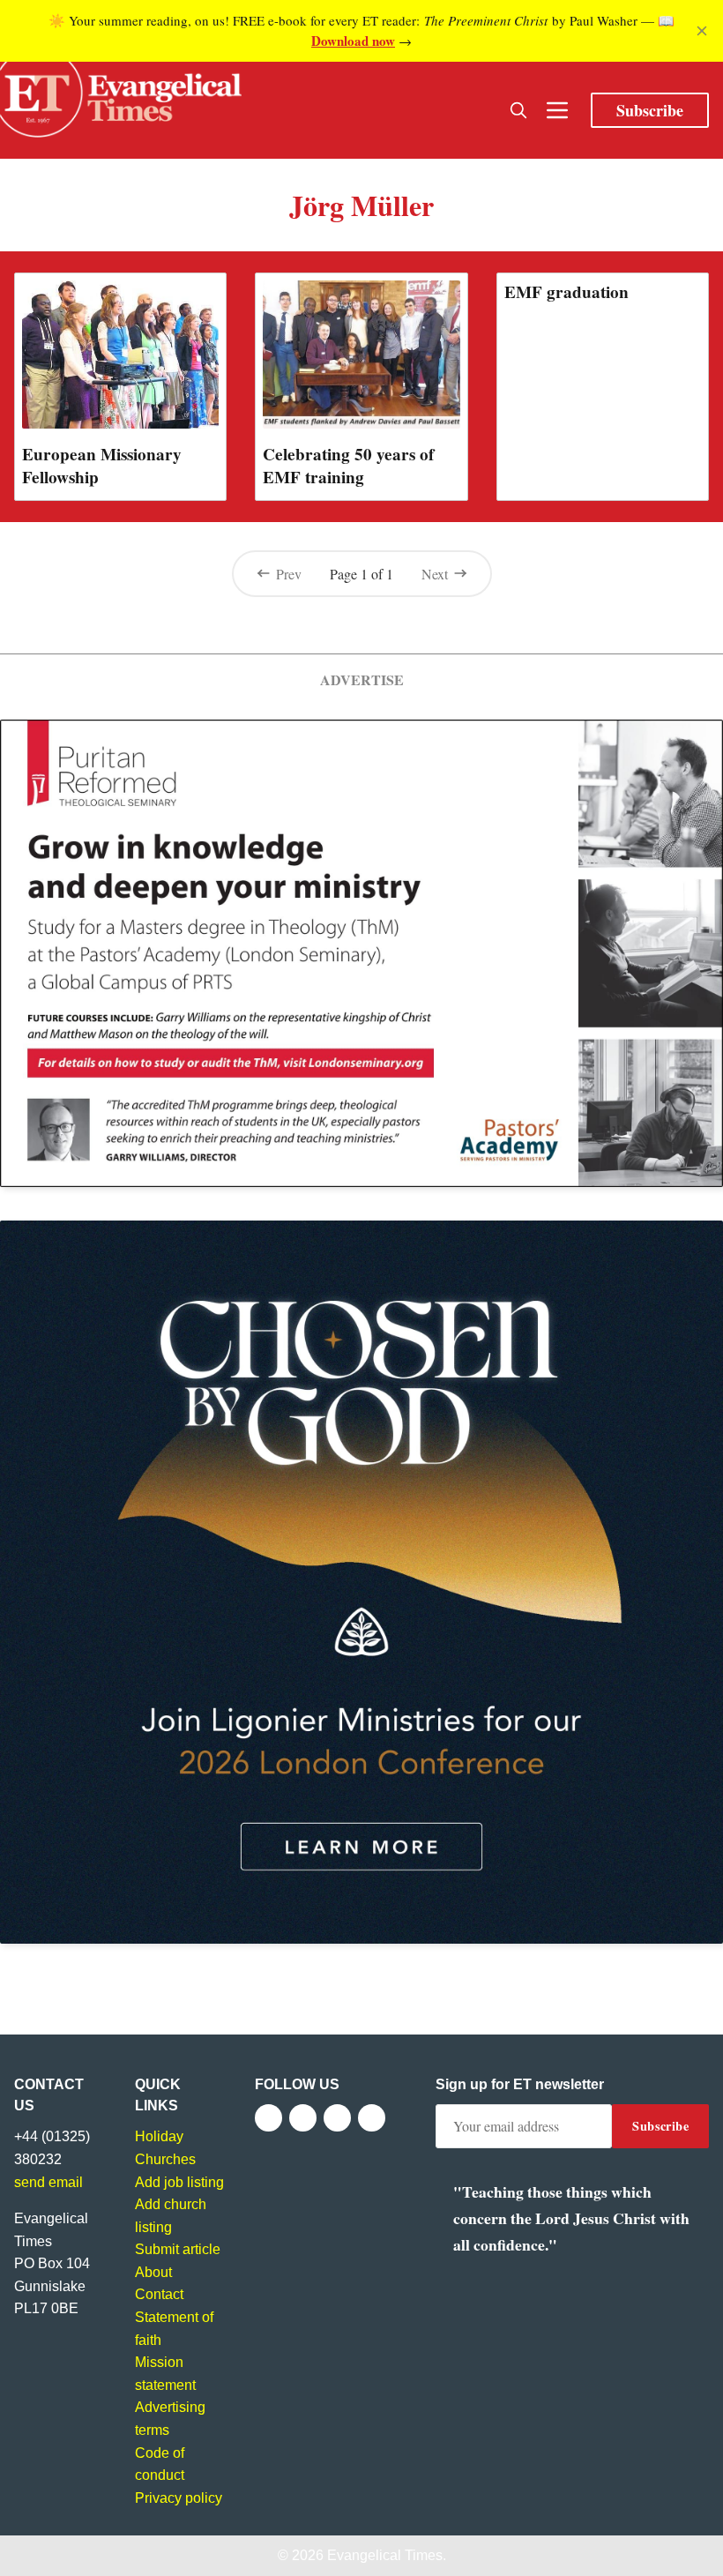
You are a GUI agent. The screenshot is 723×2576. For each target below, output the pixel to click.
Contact (159, 2294)
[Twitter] (303, 2118)
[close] (702, 31)
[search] (518, 110)
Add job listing (179, 2182)
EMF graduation (566, 292)
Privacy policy (179, 2498)
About (153, 2272)
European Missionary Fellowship (102, 466)
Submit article (178, 2249)
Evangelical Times (385, 2555)
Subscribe (650, 110)
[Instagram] (337, 2118)
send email (48, 2182)
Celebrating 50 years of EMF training (348, 466)
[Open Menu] (557, 110)
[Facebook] (268, 2118)
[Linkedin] (372, 2118)
